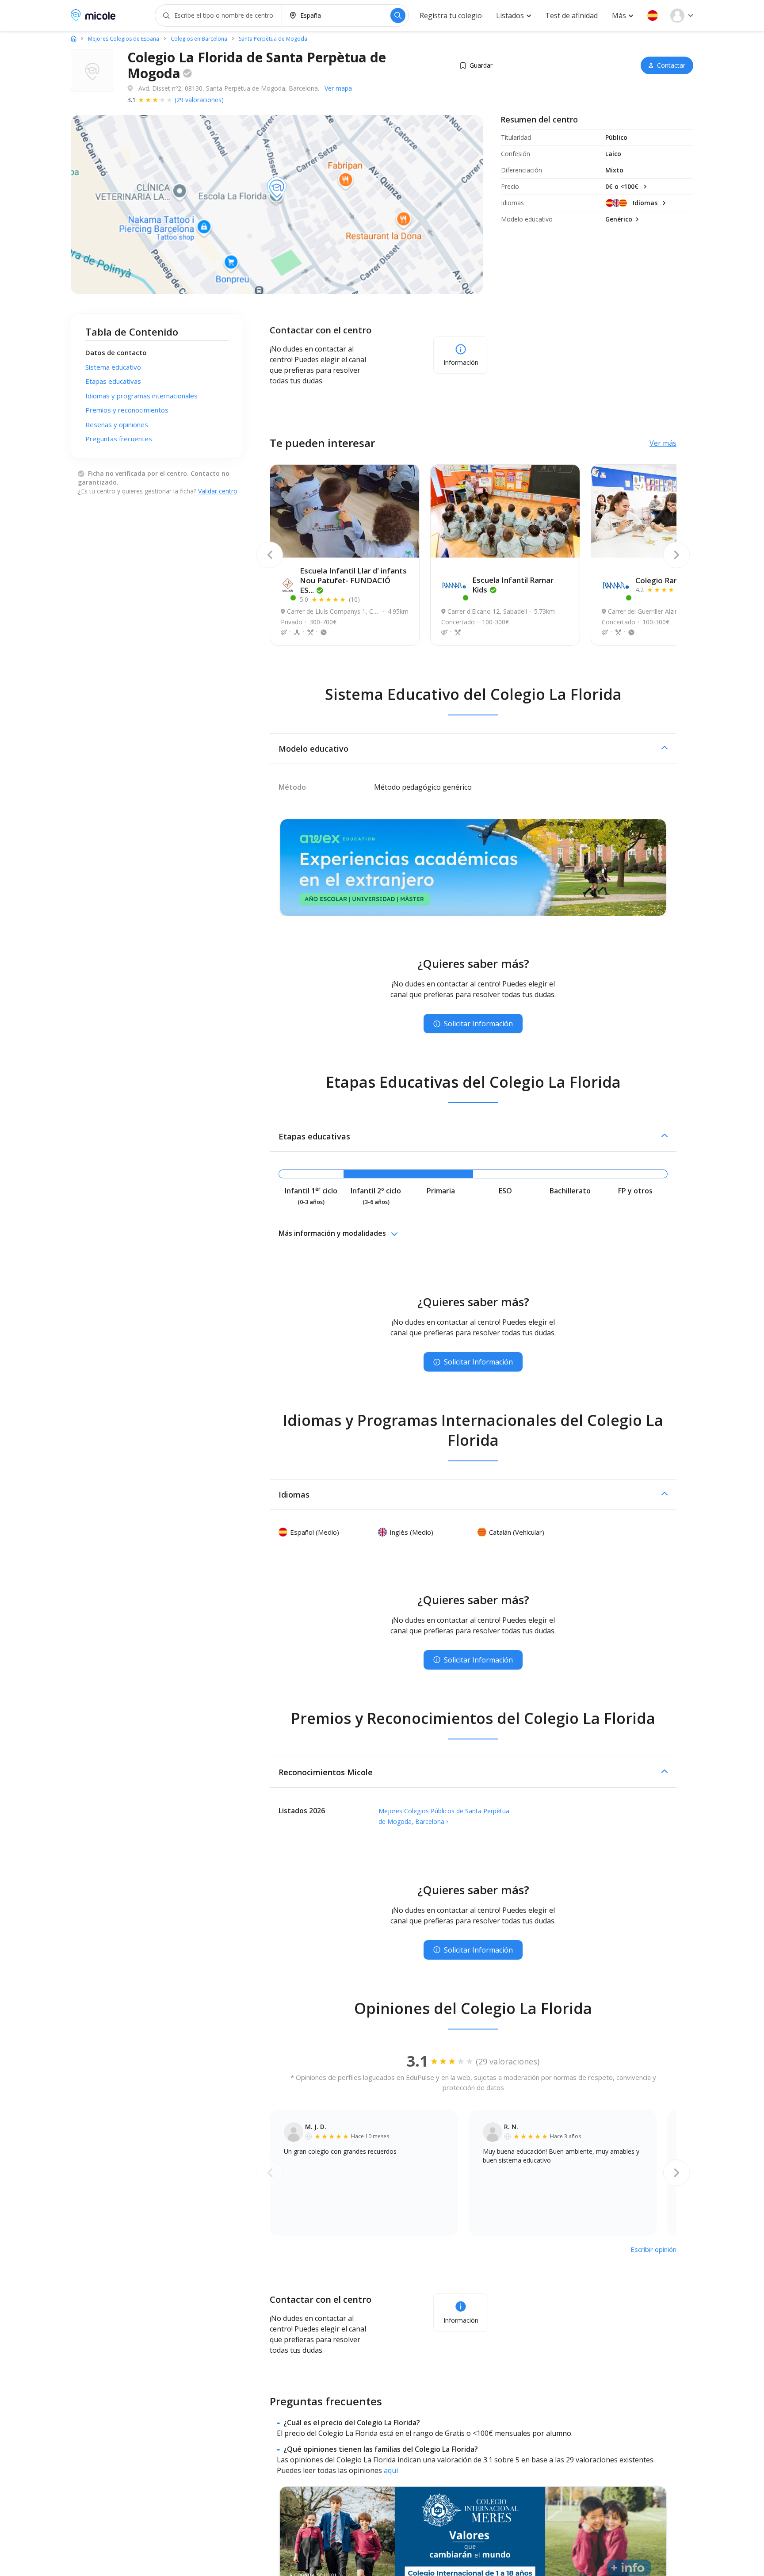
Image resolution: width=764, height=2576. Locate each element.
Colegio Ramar (665, 580)
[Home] (74, 38)
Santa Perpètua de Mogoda (273, 39)
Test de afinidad (571, 15)
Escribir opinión (653, 2249)
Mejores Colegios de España (124, 39)
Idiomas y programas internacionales (141, 396)
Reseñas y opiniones (117, 424)
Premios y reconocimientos (127, 410)
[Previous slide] (270, 555)
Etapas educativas (113, 381)
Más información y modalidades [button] (332, 1233)
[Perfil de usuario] (682, 15)
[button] (653, 15)
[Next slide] (676, 555)
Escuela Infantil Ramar (513, 585)
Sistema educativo (113, 367)
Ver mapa (338, 88)
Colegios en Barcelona (199, 39)
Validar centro (218, 491)
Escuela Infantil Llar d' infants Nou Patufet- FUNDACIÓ (353, 580)
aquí (391, 2470)
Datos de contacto (116, 352)
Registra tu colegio (451, 15)
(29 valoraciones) (199, 100)
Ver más (663, 443)
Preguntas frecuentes (119, 439)
